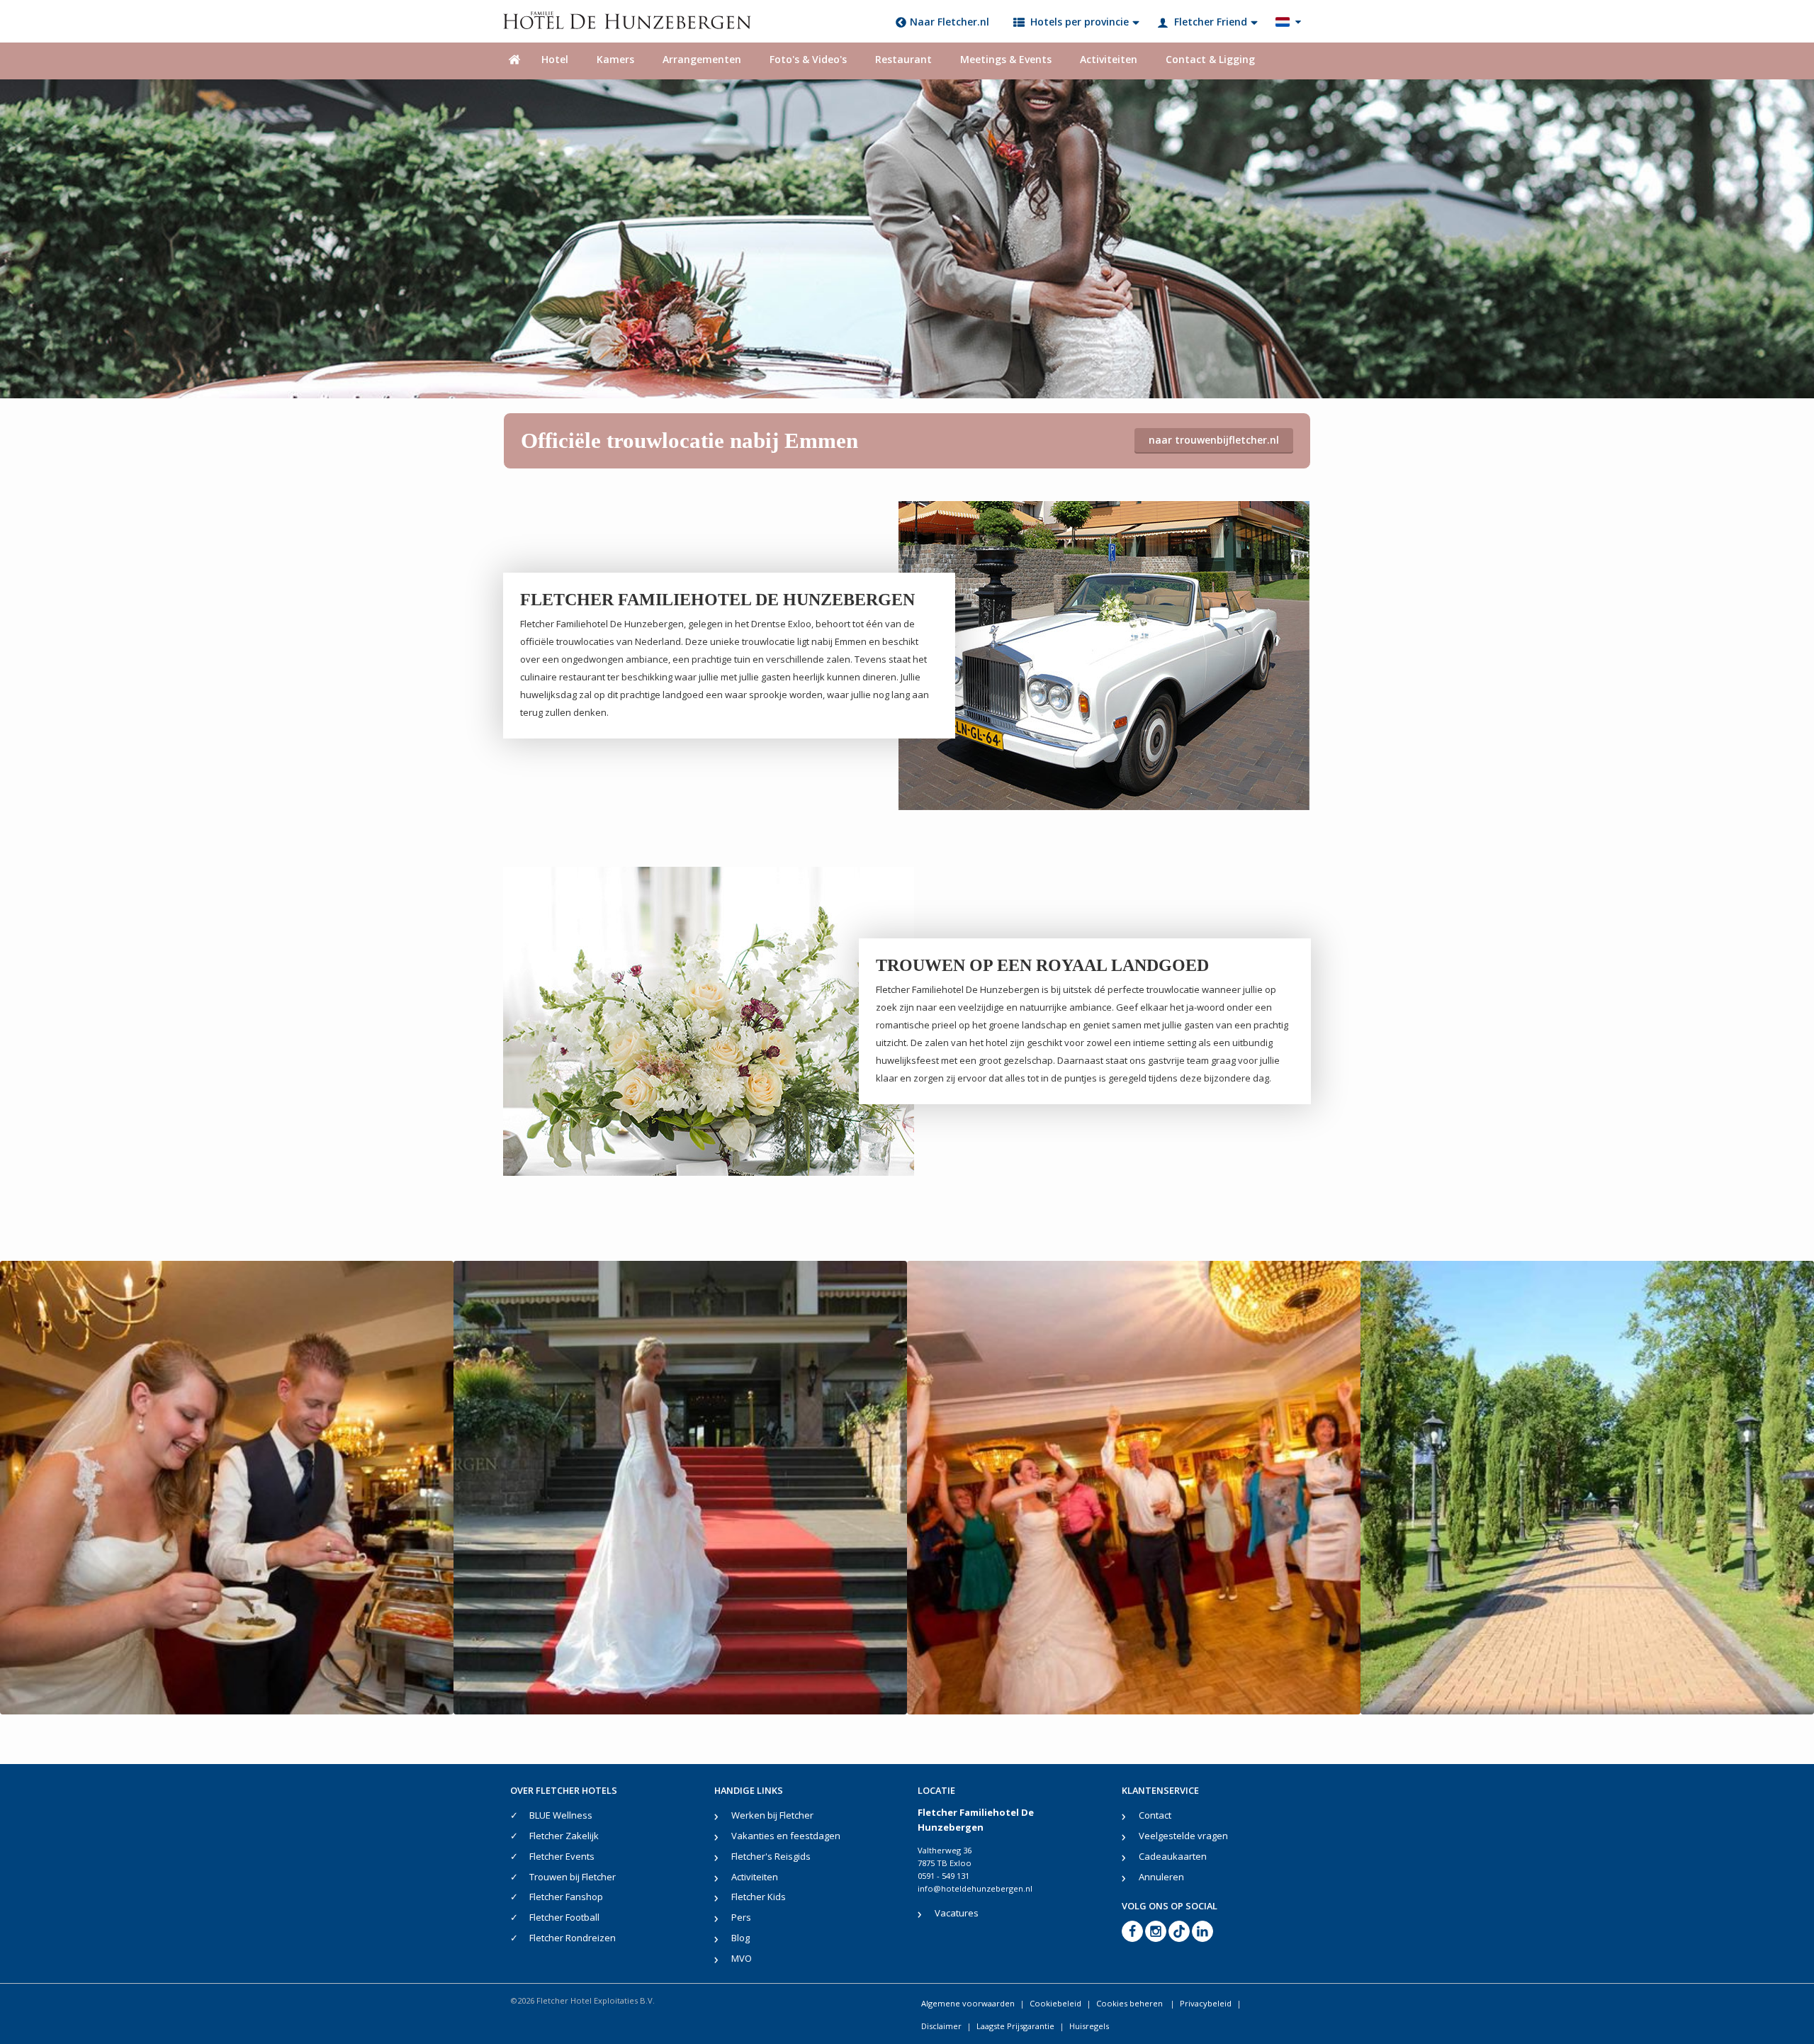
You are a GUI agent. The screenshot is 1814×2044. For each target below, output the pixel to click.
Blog (740, 1938)
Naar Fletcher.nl (950, 22)
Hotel (555, 59)
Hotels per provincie (1080, 22)
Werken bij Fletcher (772, 1815)
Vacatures (957, 1913)
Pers (741, 1917)
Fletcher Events (562, 1856)
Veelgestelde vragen (1183, 1836)
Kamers (615, 59)
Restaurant (903, 59)
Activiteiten (1109, 59)
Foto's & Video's (808, 59)
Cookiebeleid (1055, 2003)
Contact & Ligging (1210, 59)
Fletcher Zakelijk (564, 1836)
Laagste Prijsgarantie (1015, 2026)
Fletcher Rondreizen (573, 1938)
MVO (742, 1958)
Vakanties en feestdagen (786, 1836)
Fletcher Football (564, 1917)
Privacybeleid (1206, 2003)
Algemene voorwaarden (968, 2003)
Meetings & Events (1006, 59)
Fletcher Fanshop (566, 1897)
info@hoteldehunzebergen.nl (975, 1888)
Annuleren (1161, 1877)
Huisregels (1089, 2026)
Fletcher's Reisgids (771, 1856)
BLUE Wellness (561, 1815)
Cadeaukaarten (1173, 1856)
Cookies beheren (1131, 2003)
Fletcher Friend (1211, 22)
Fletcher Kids (759, 1897)
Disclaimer (941, 2026)
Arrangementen (702, 59)
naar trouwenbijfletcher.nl (1214, 440)
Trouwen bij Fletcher (573, 1877)
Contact (1155, 1815)
